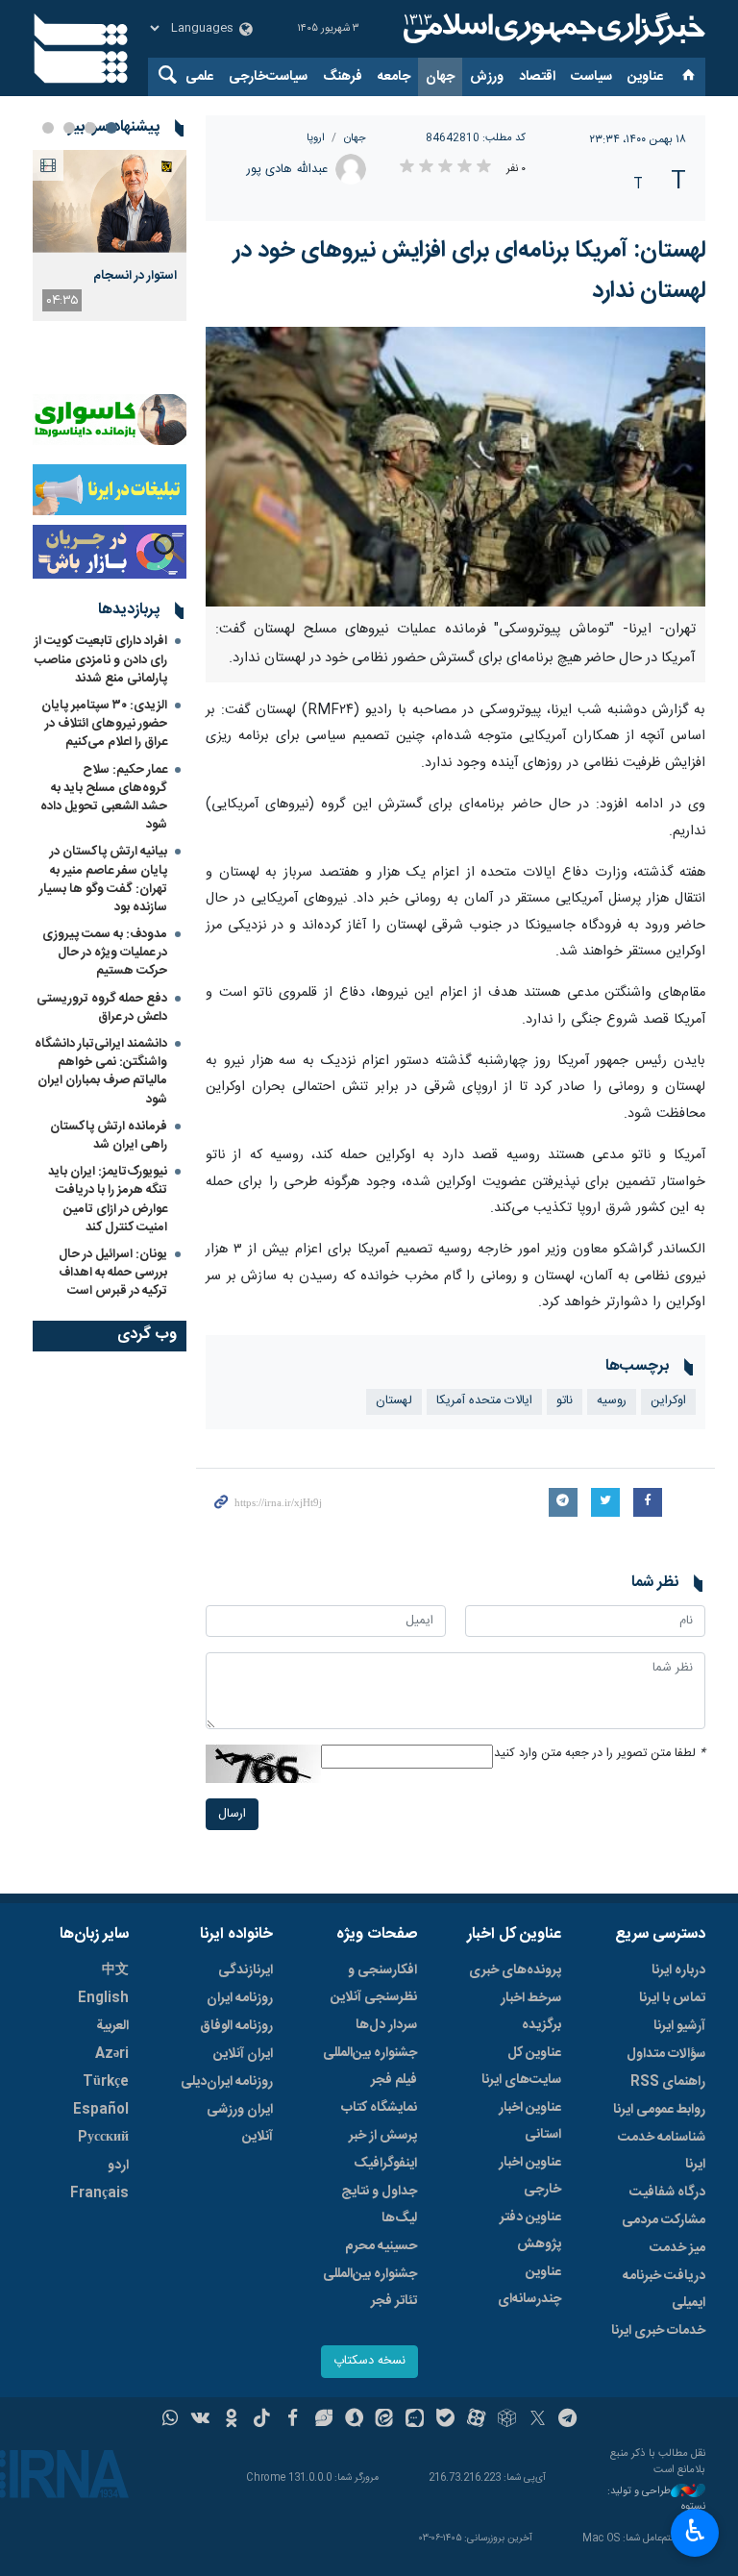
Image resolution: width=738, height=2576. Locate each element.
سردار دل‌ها (386, 2025)
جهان (440, 77)
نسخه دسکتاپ (369, 2361)
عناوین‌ (645, 77)
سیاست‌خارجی (268, 77)
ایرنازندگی (246, 1970)
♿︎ (695, 2531)
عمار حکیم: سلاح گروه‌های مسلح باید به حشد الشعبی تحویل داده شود (104, 798)
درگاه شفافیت (667, 2192)
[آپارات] (476, 2420)
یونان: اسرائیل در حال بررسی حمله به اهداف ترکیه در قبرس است (113, 1273)
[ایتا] (385, 2420)
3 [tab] (69, 128)
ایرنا (552, 29)
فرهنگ (343, 77)
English (103, 1998)
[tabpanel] (110, 235)
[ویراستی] (323, 2420)
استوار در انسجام (135, 276)
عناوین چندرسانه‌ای (529, 2286)
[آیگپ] (415, 2420)
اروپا (316, 138)
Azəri (112, 2054)
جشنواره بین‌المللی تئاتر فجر (370, 2288)
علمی (199, 77)
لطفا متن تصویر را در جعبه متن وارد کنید (600, 1754)
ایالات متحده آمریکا (484, 1401)
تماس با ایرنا (672, 1998)
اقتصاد (537, 77)
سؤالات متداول (666, 2054)
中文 (115, 1970)
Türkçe (106, 2082)
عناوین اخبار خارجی (530, 2176)
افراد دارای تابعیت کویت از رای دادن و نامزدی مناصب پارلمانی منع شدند (101, 659)
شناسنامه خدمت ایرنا (662, 2151)
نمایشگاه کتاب (379, 2108)
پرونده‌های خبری (515, 1970)
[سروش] (354, 2420)
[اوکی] (231, 2420)
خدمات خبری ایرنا (658, 2331)
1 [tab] (111, 128)
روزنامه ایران (240, 1998)
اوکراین (668, 1401)
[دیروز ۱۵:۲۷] (110, 201)
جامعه (394, 77)
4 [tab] (48, 128)
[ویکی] (200, 2420)
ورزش (487, 77)
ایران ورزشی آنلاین (240, 2123)
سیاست (591, 77)
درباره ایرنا (678, 1970)
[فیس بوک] (293, 2420)
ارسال (232, 1814)
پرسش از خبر (383, 2136)
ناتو (565, 1401)
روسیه (612, 1401)
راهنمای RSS (668, 2082)
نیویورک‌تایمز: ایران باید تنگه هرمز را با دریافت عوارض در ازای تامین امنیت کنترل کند (108, 1200)
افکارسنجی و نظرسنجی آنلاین (374, 1984)
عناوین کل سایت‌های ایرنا (521, 2067)
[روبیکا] (507, 2420)
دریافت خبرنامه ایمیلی (664, 2290)
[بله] (445, 2420)
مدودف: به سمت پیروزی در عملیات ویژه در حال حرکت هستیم (105, 953)
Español (101, 2110)
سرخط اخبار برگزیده (531, 2012)
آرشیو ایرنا (679, 2026)
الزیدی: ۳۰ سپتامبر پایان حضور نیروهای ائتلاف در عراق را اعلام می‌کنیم (104, 724)
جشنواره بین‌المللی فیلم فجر (370, 2067)
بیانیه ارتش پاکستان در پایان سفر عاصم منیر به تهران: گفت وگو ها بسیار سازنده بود (103, 879)
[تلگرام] (568, 2420)
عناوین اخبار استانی (530, 2121)
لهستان (394, 1401)
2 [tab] (90, 128)
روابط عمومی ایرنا (659, 2110)
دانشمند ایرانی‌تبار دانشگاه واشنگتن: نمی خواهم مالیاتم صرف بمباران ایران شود (101, 1072)
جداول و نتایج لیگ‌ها (379, 2205)
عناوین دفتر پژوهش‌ (530, 2231)
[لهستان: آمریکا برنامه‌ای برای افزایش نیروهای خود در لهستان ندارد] (455, 467)
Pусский (103, 2138)
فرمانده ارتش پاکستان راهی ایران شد (109, 1136)
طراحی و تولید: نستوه (656, 2500)
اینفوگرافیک (385, 2164)
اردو (118, 2166)
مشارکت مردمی (664, 2220)
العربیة (112, 2026)
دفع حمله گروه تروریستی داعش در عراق (102, 1008)
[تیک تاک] (262, 2420)
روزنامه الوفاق (236, 2026)
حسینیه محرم (381, 2246)
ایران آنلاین (243, 2054)
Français (99, 2193)
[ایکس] (538, 2420)
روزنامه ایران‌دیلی (227, 2082)
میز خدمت (677, 2248)
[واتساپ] (171, 2420)
